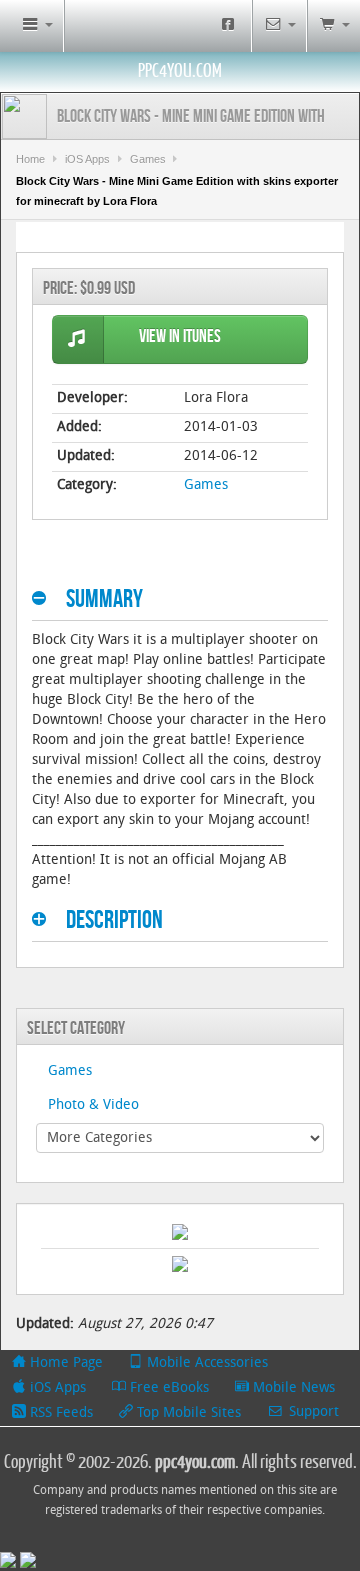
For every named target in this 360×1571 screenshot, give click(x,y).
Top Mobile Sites (187, 1413)
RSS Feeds (59, 1413)
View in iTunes (180, 336)
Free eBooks (167, 1388)
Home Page (64, 1363)
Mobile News (292, 1388)
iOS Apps (87, 159)
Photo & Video (93, 1105)
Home (30, 159)
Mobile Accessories (205, 1363)
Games (148, 159)
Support (312, 1412)
